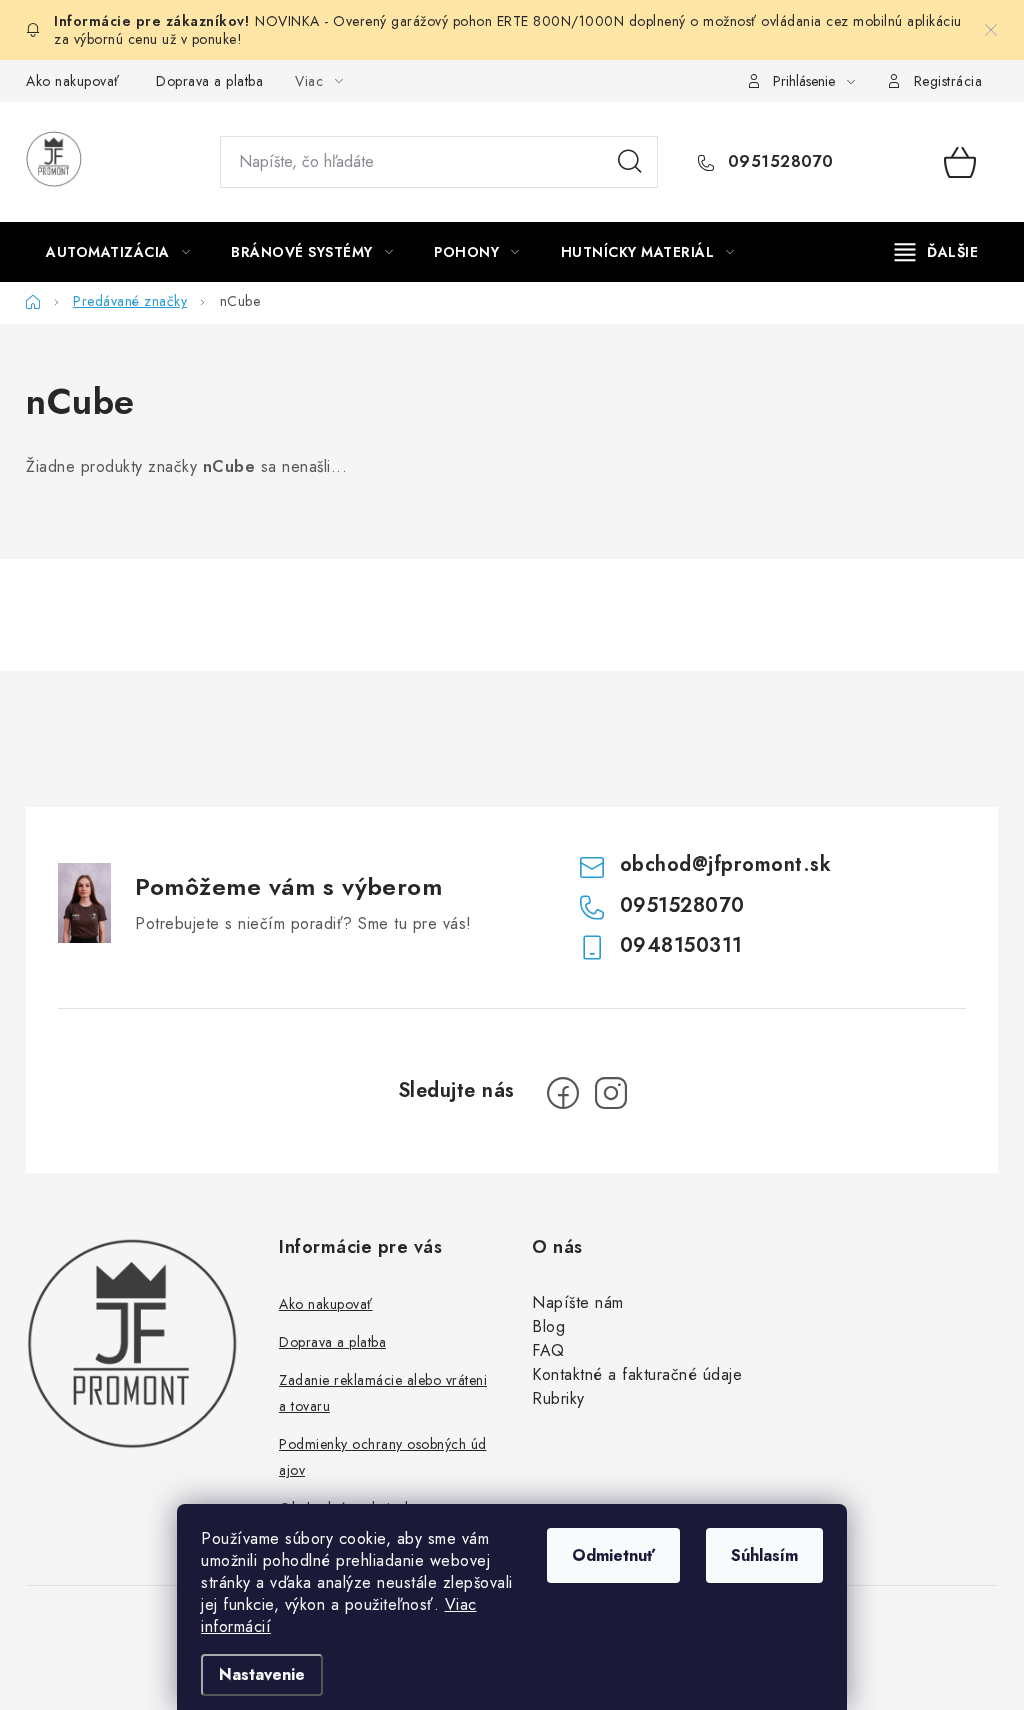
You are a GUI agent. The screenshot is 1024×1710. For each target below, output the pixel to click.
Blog (548, 1326)
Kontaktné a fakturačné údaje (637, 1374)
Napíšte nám (578, 1302)
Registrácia (948, 81)
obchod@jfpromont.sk (726, 864)
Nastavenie (262, 1674)
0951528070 (778, 162)
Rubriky (558, 1398)
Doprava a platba (209, 81)
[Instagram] (611, 1093)
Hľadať (630, 162)
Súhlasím (764, 1555)
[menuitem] (118, 252)
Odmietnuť (613, 1555)
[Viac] (937, 252)
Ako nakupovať (73, 81)
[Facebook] (563, 1093)
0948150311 (681, 945)
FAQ (548, 1350)
